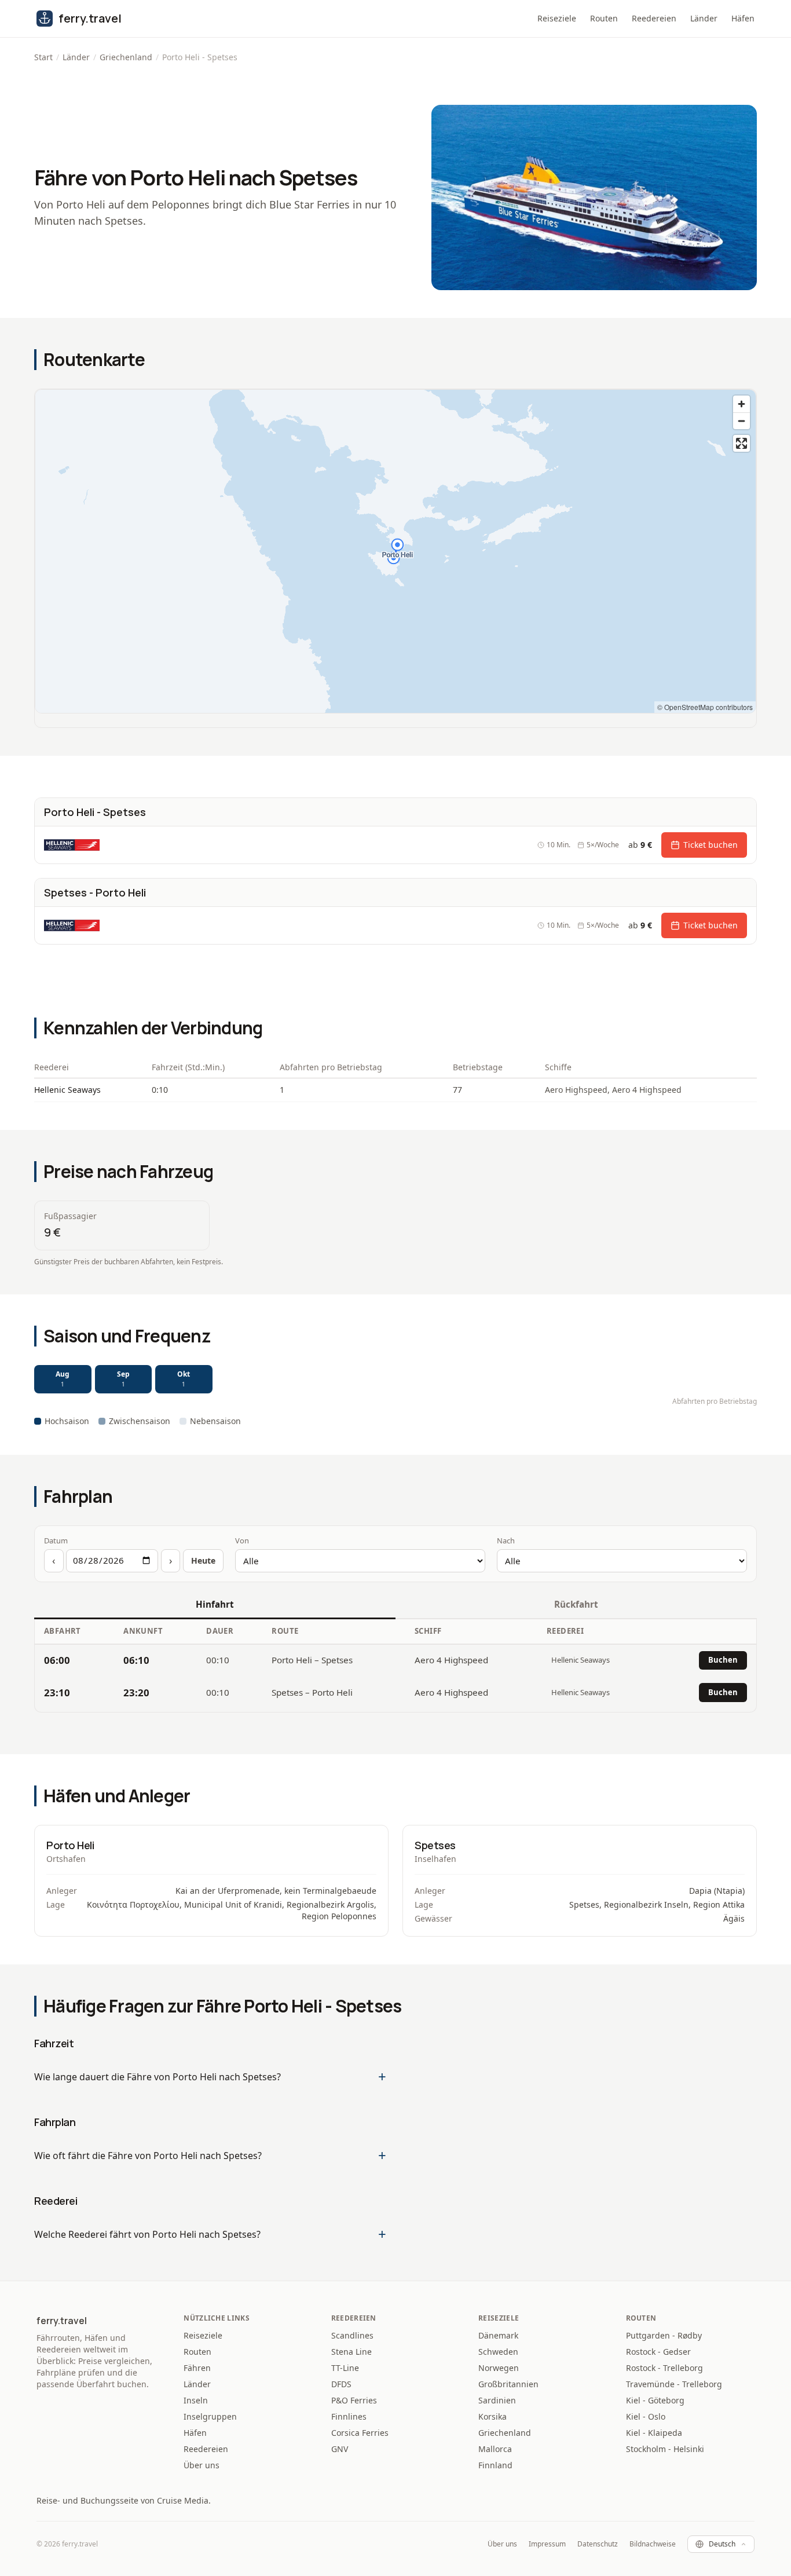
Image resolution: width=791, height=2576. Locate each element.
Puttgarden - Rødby (664, 2335)
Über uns (202, 2465)
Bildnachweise (653, 2544)
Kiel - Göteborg (655, 2400)
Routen (604, 18)
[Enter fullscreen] (741, 443)
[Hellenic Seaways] (72, 845)
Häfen (743, 18)
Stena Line (351, 2352)
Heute (203, 1560)
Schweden (498, 2352)
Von (242, 1541)
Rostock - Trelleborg (664, 2368)
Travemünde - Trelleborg (674, 2384)
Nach (506, 1541)
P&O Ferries (354, 2400)
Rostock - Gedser (658, 2352)
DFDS (341, 2384)
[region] (395, 551)
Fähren (197, 2368)
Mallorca (495, 2449)
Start (43, 57)
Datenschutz (598, 2544)
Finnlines (349, 2416)
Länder (704, 18)
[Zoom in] (741, 404)
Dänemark (498, 2335)
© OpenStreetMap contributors (705, 707)
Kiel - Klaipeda (654, 2433)
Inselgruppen (210, 2416)
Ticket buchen (711, 845)
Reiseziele (557, 18)
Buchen (723, 1660)
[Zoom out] (741, 421)
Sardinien (497, 2400)
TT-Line (345, 2368)
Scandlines (352, 2335)
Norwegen (499, 2368)
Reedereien (654, 18)
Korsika (492, 2416)
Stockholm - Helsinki (665, 2449)
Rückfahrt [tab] (576, 1604)
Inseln (196, 2400)
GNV (340, 2449)
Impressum (547, 2544)
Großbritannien (508, 2384)
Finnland (495, 2465)
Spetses (435, 1845)
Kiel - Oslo (646, 2416)
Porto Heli (70, 1845)
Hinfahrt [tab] (215, 1604)
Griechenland (126, 57)
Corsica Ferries (360, 2433)
